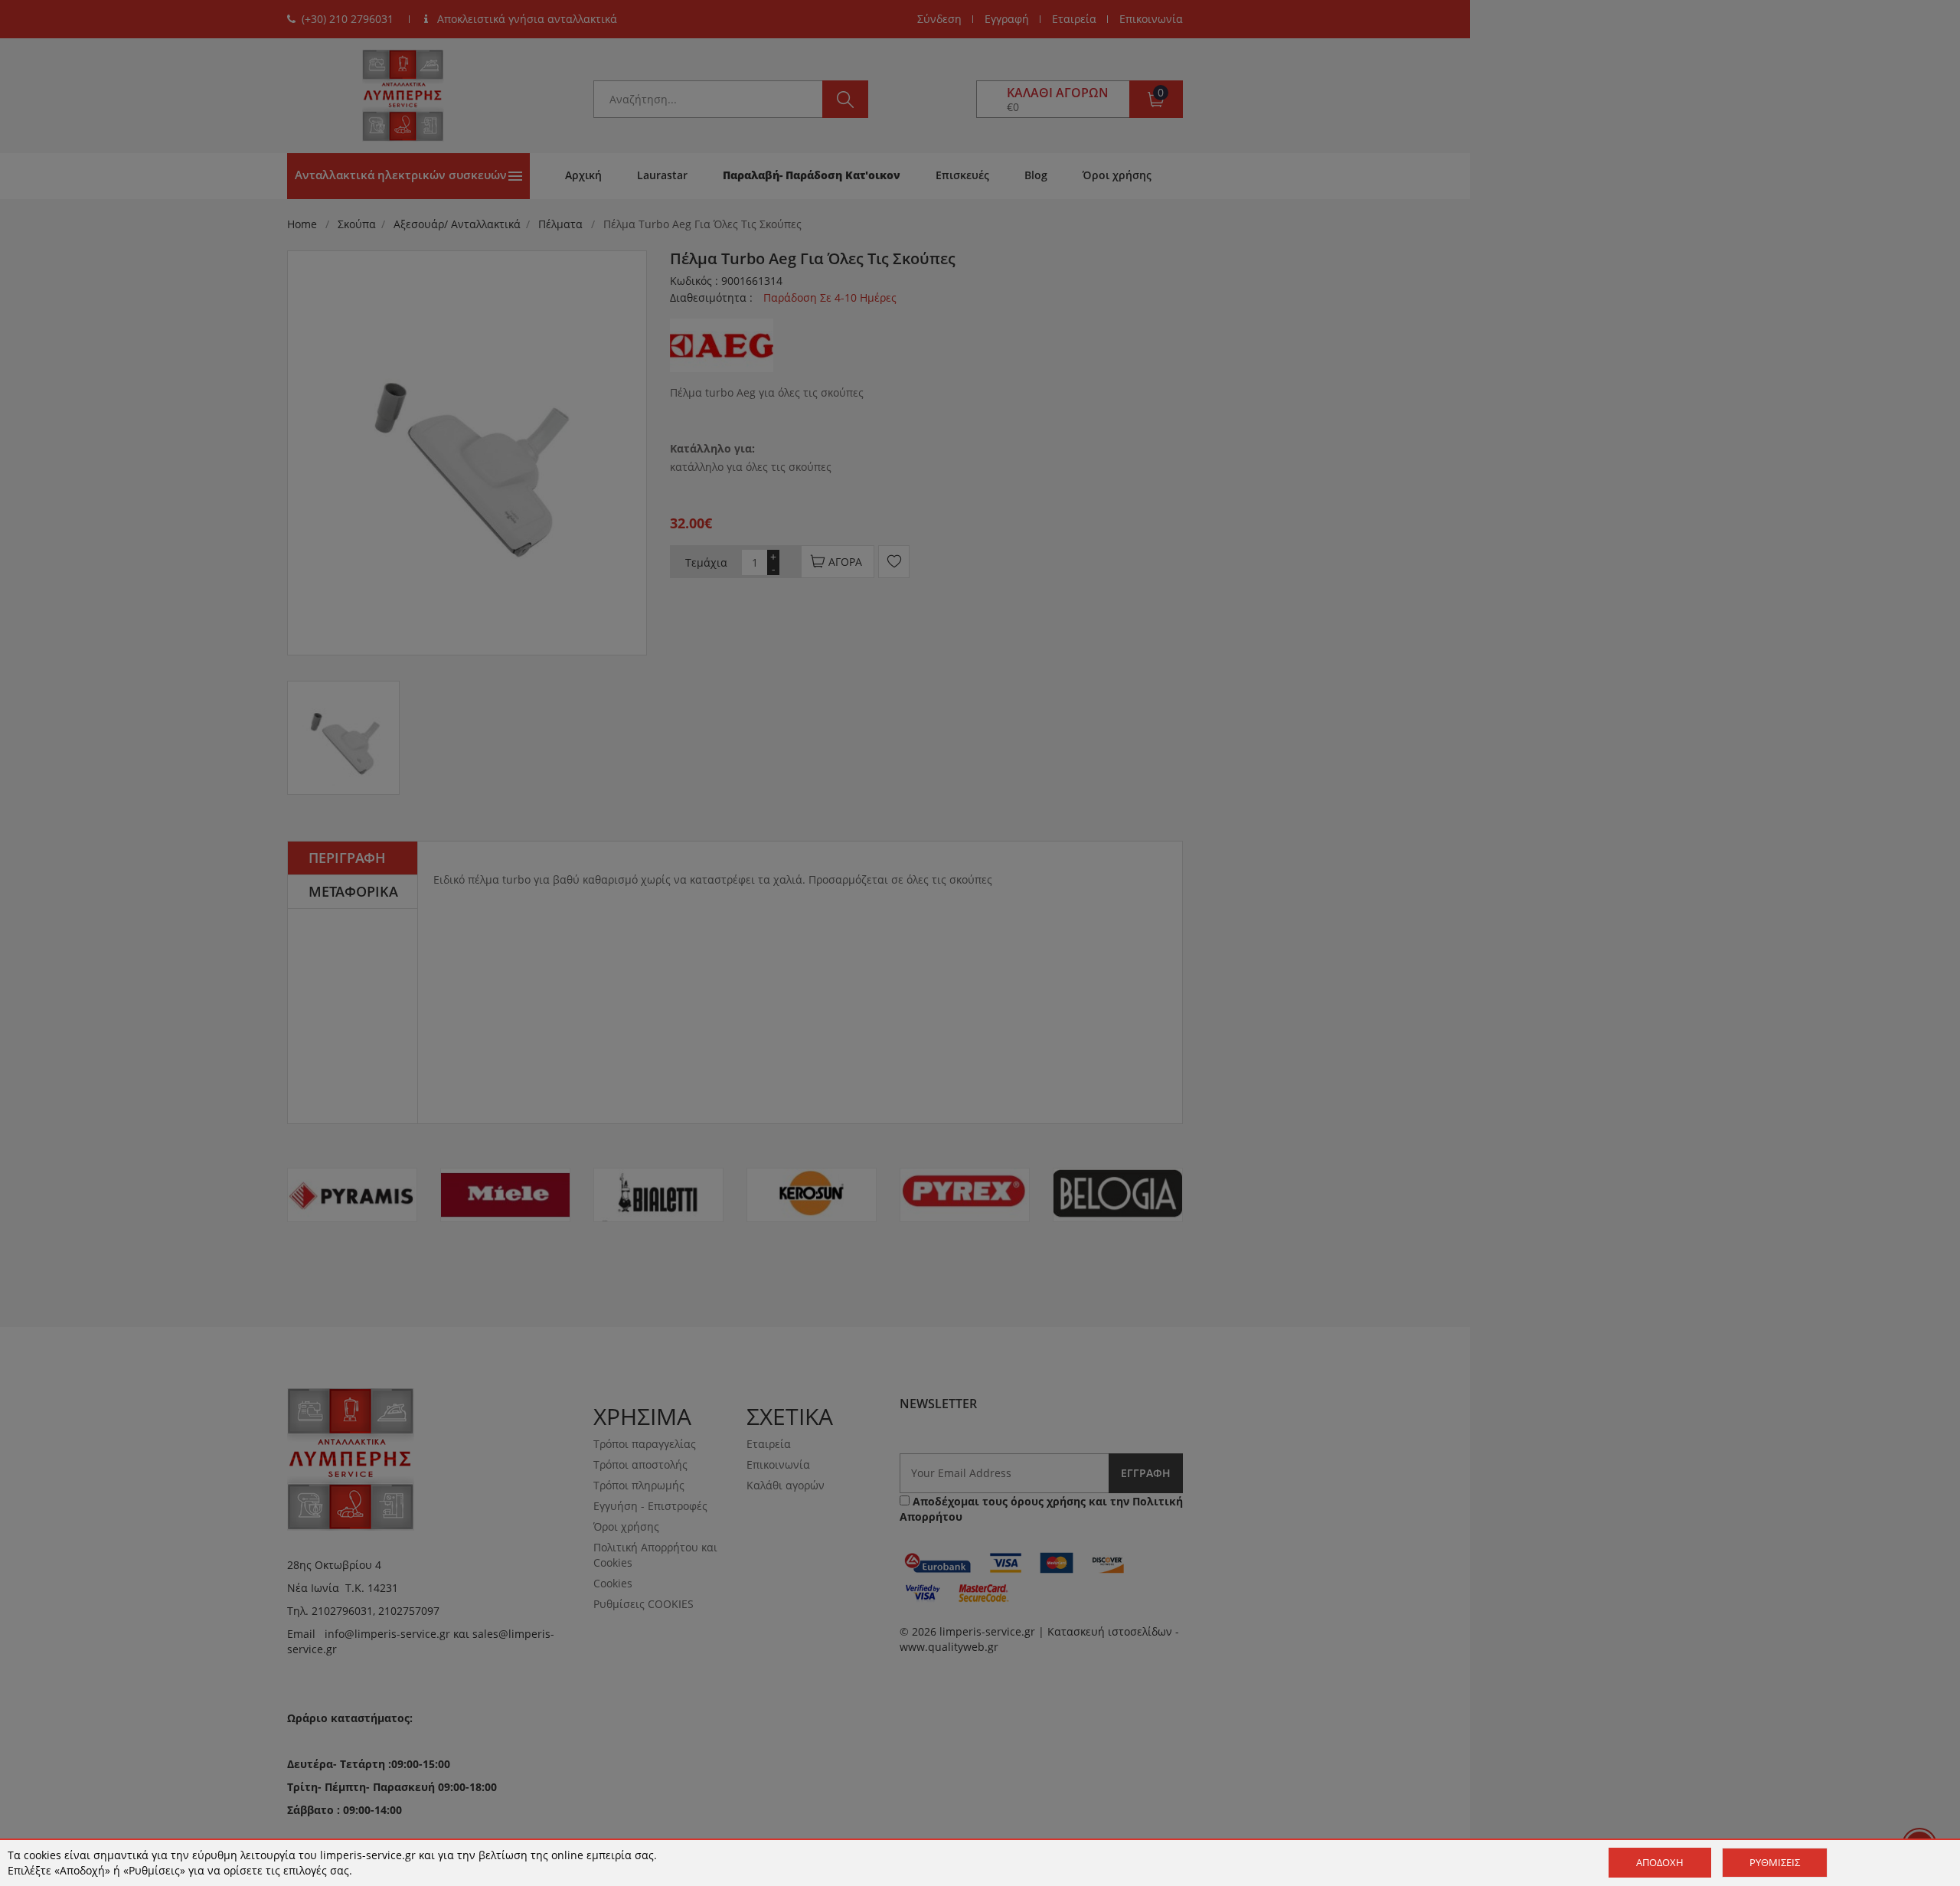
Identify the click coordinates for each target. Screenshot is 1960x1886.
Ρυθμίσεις (1775, 1862)
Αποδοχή (1660, 1862)
